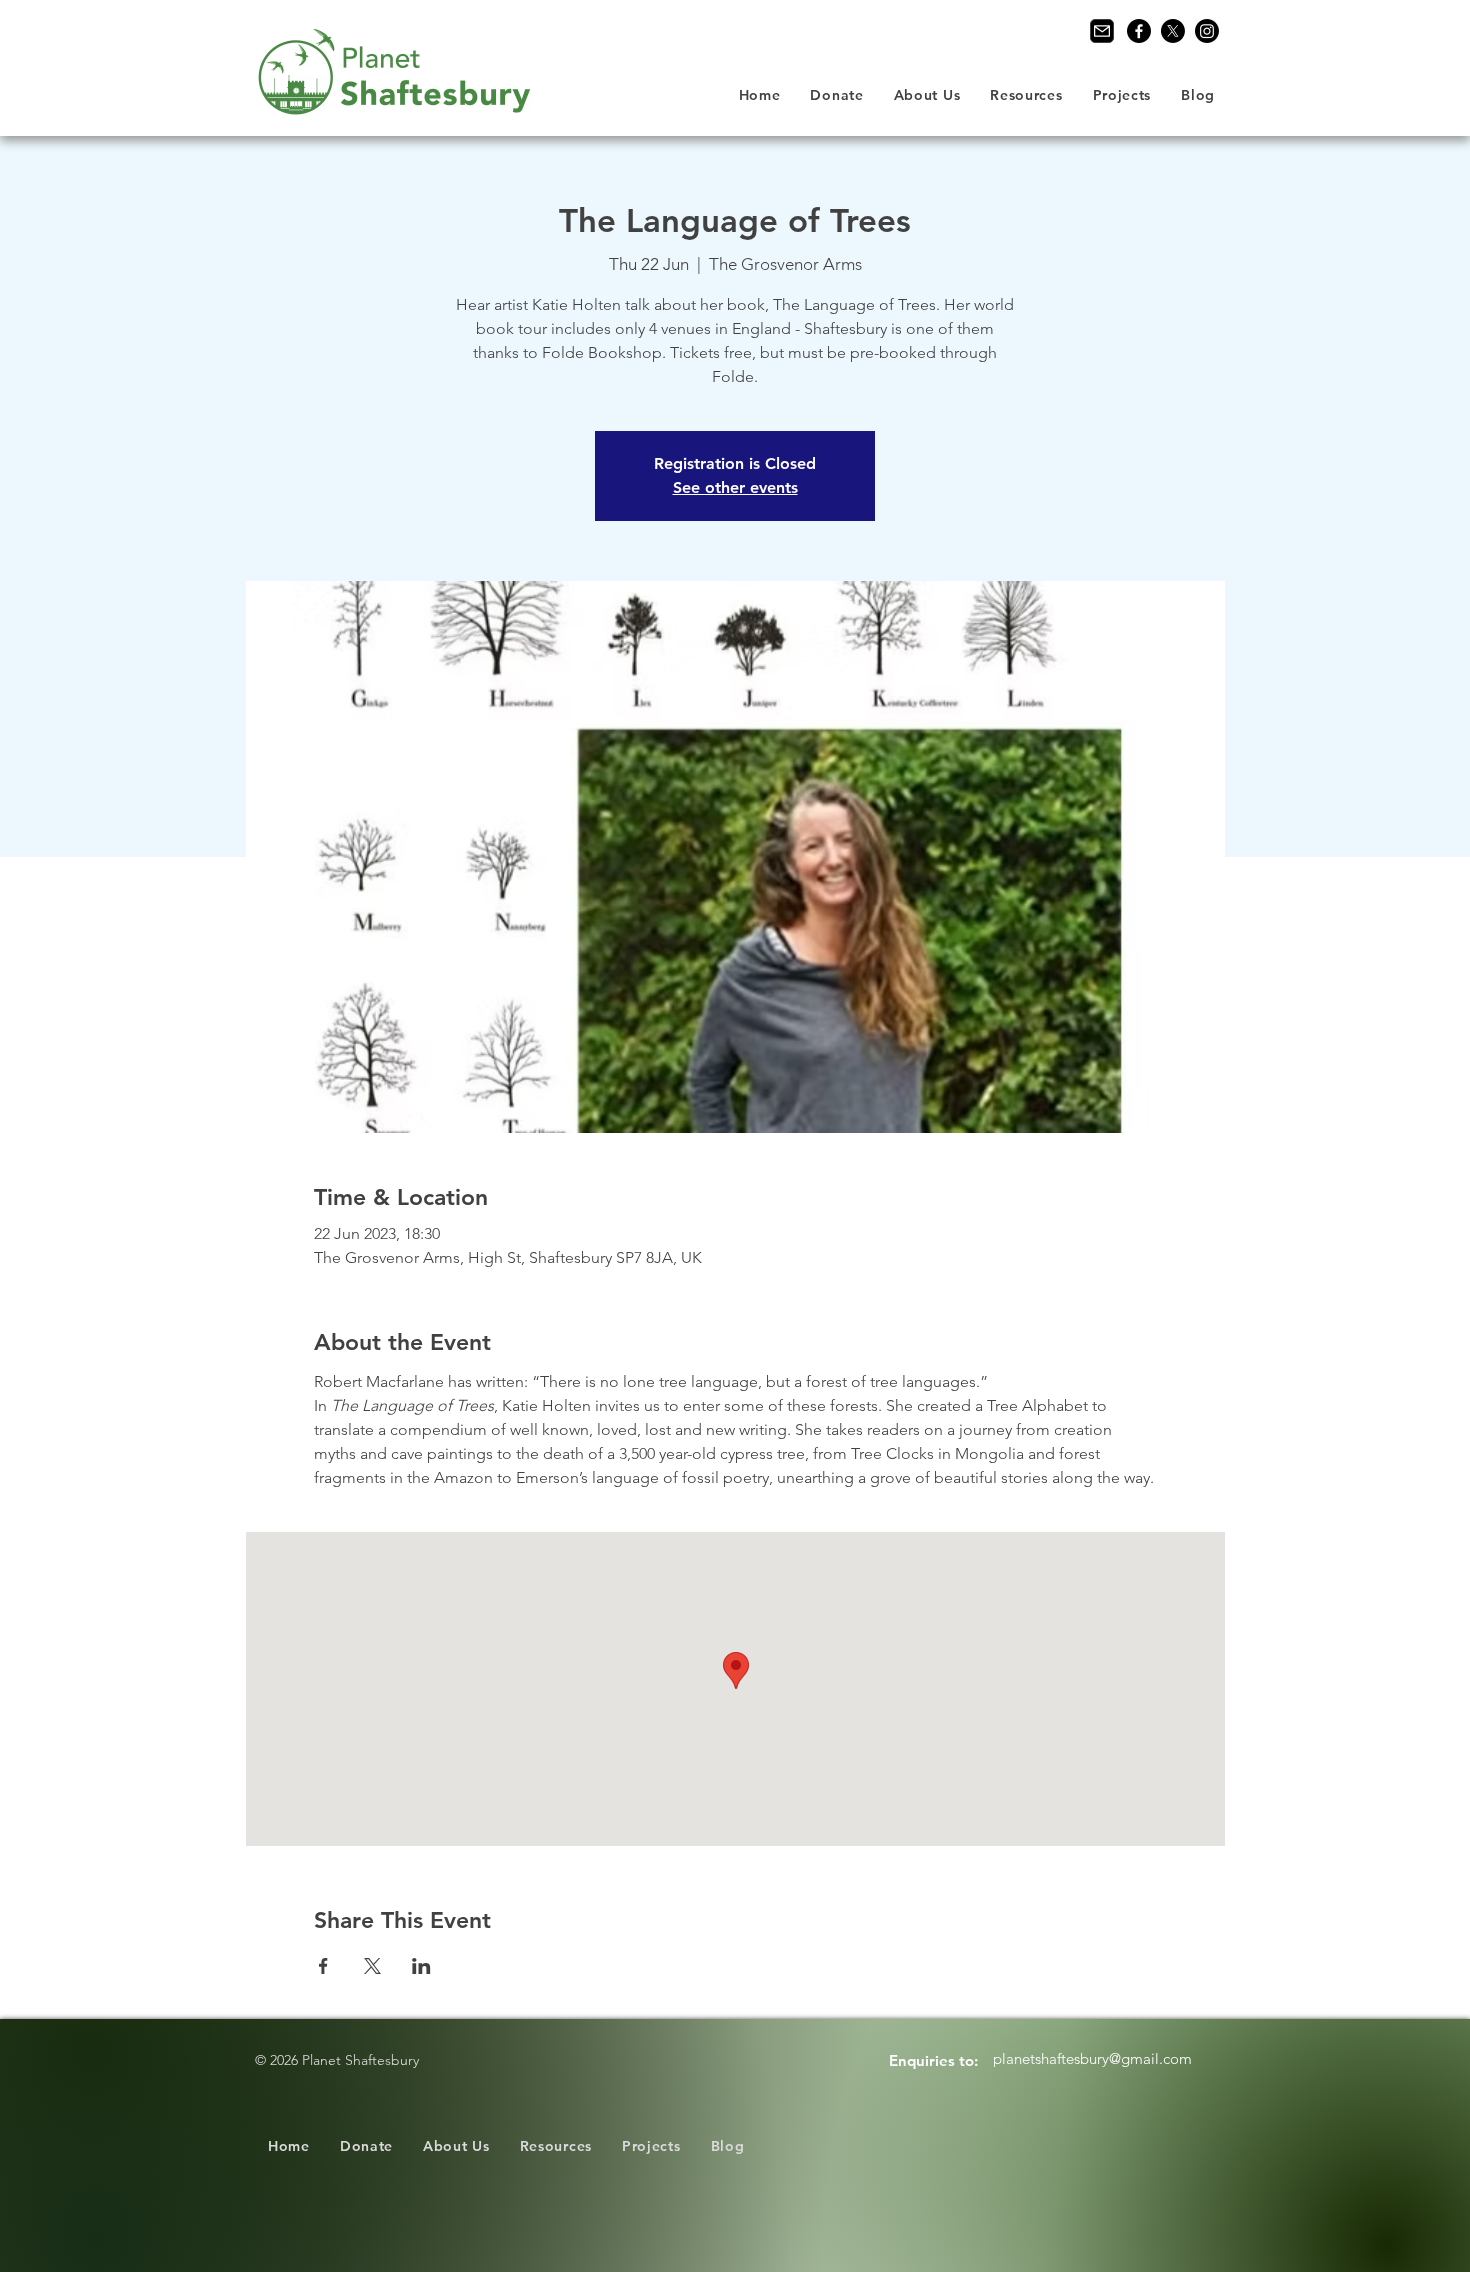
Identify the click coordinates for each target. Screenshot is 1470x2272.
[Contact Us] (1102, 31)
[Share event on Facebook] (323, 1966)
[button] (927, 95)
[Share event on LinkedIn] (421, 1966)
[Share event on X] (372, 1966)
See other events (735, 487)
